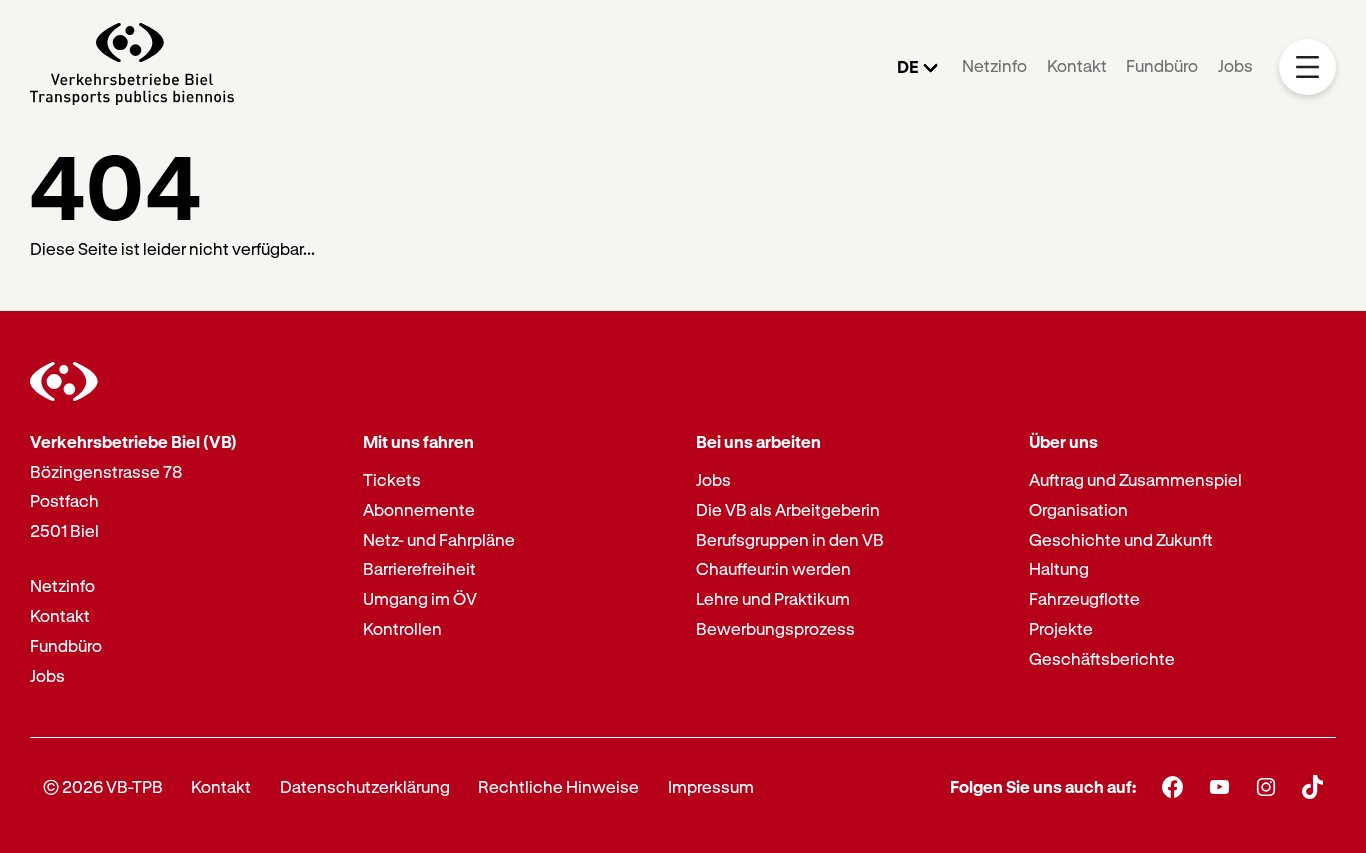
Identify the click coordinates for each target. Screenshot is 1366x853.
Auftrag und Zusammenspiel (1135, 479)
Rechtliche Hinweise (558, 786)
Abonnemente (419, 509)
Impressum (711, 786)
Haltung (1059, 568)
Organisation (1078, 509)
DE (908, 66)
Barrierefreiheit (419, 568)
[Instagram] (1266, 786)
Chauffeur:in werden (773, 568)
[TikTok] (1312, 787)
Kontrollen (402, 628)
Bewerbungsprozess (775, 628)
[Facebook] (1172, 786)
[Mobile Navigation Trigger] (1307, 67)
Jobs (1235, 65)
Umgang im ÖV (420, 598)
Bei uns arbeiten (758, 441)
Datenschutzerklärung (365, 786)
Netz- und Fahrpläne (439, 539)
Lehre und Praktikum (773, 598)
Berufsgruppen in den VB (790, 539)
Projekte (1061, 628)
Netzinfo (994, 65)
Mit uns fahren (418, 441)
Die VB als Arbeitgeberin (788, 509)
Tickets (392, 479)
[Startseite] (132, 67)
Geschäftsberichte (1102, 658)
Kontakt (1077, 65)
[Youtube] (1219, 786)
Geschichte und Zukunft (1121, 539)
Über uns (1063, 441)
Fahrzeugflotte (1084, 598)
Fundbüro (1162, 65)
